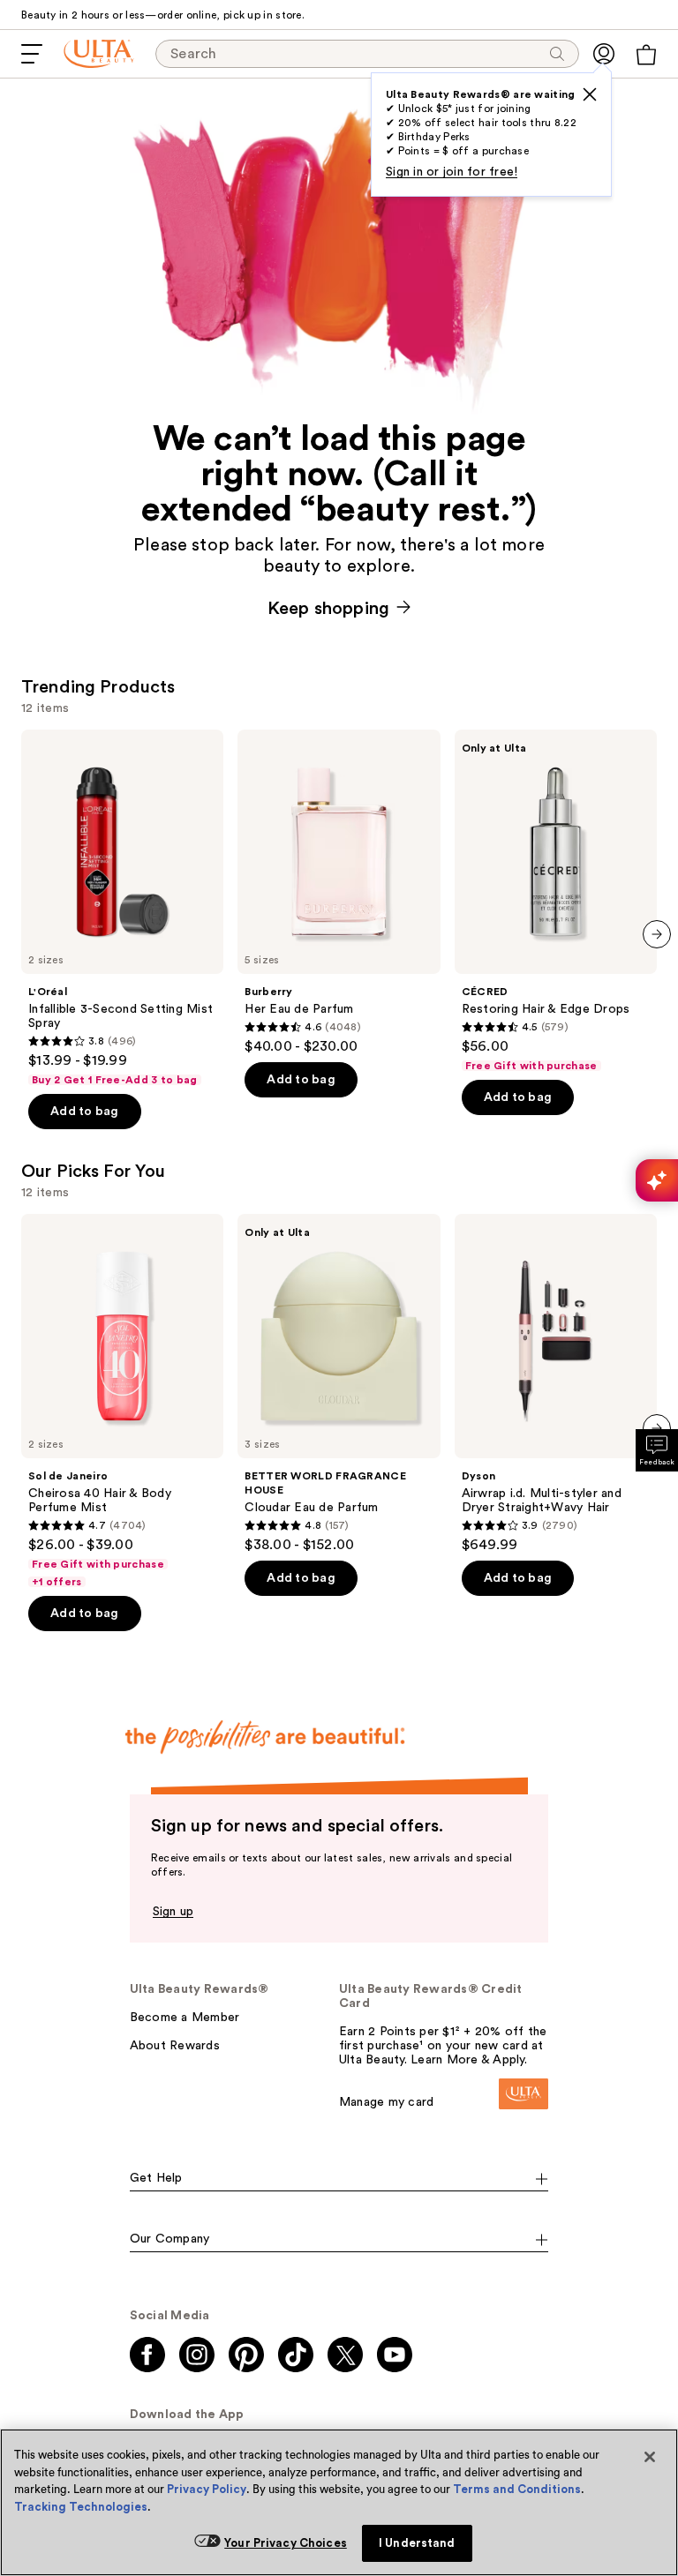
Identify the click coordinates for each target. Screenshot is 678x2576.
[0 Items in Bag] (646, 55)
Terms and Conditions (517, 2489)
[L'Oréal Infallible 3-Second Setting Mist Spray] (122, 908)
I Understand (417, 2543)
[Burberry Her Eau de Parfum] (339, 892)
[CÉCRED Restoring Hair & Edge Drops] (556, 901)
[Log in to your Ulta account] (604, 54)
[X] (590, 94)
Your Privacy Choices (286, 2543)
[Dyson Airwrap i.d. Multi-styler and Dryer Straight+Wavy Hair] (556, 1384)
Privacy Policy (207, 2489)
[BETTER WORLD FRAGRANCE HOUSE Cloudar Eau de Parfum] (339, 1384)
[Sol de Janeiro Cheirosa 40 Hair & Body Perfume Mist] (122, 1401)
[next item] (657, 934)
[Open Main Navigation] (32, 54)
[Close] (650, 2457)
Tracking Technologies (81, 2507)
